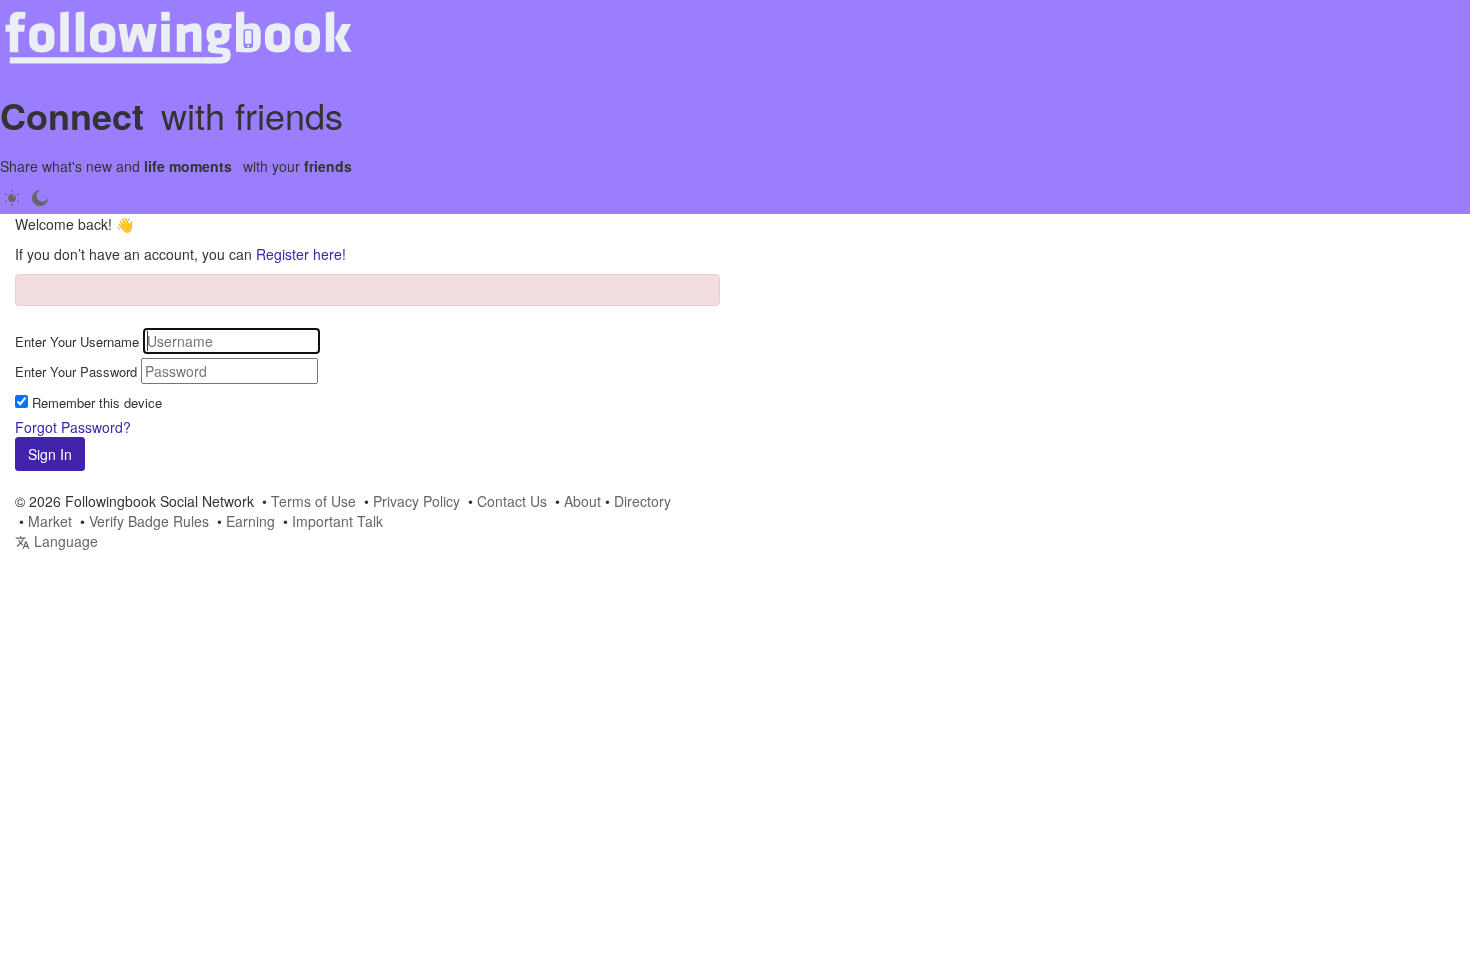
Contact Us (512, 501)
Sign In (50, 454)
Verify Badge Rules (149, 521)
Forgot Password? (73, 427)
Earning (250, 521)
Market (50, 521)
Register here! (301, 254)
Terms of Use (313, 501)
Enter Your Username (77, 342)
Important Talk (337, 521)
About (582, 501)
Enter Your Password (76, 372)
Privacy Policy (416, 501)
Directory (642, 501)
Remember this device (97, 403)
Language (64, 541)
